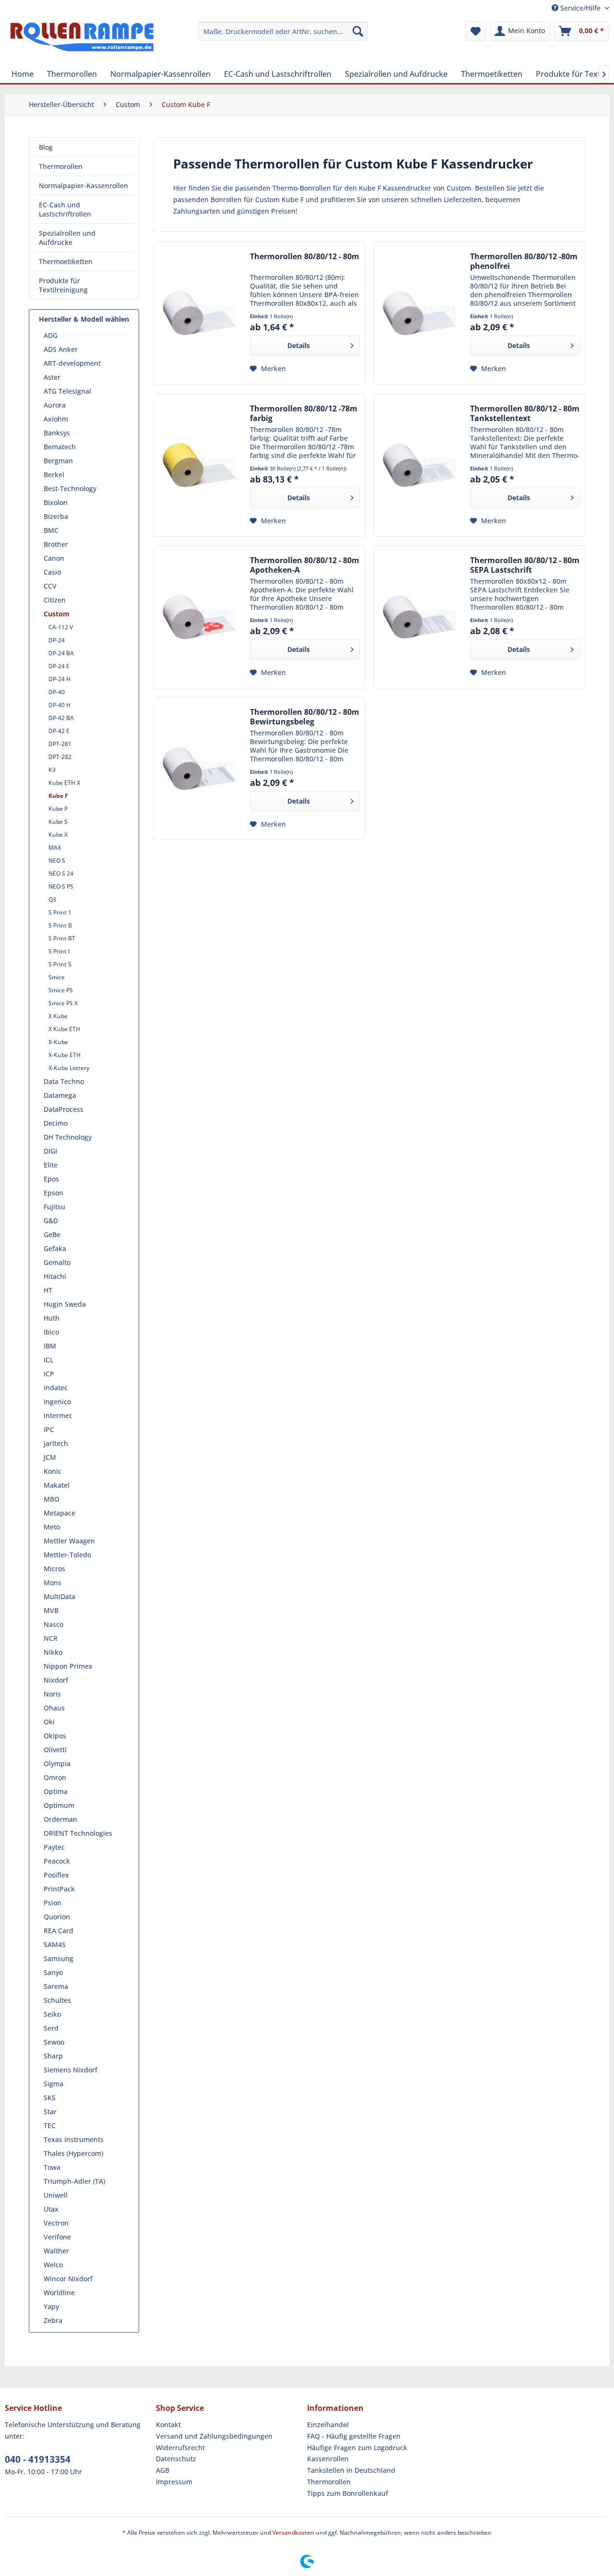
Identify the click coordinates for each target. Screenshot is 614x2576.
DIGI (50, 1151)
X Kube (58, 1016)
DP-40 (57, 692)
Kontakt (168, 2425)
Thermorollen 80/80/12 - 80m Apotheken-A (305, 565)
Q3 (52, 899)
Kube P (58, 809)
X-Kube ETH (65, 1055)
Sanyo (53, 1972)
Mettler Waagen (69, 1541)
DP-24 (57, 640)
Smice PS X (63, 1003)
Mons (53, 1583)
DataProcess (64, 1109)
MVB (51, 1610)
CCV (50, 586)
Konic (53, 1471)
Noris (52, 1694)
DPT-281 (60, 744)
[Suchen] (358, 31)
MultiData (59, 1596)
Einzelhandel (328, 2425)
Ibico (51, 1332)
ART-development (72, 363)
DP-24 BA (61, 653)
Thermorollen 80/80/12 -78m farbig (304, 413)
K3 (52, 770)
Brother (56, 544)
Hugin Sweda (65, 1304)
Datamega (60, 1095)
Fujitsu (54, 1207)
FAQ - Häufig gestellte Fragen (354, 2436)
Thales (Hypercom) (73, 2153)
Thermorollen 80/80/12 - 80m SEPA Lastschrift (525, 565)
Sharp (53, 2056)
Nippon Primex (68, 1666)
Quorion (57, 1917)
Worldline (59, 2293)
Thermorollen (61, 166)
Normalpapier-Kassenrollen (83, 186)
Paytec (54, 1847)
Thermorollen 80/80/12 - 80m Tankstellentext (525, 413)
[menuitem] (283, 31)
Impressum (174, 2482)
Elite (51, 1165)
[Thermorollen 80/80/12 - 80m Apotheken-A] (200, 617)
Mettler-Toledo (67, 1555)
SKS (50, 2098)
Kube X (58, 835)
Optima (56, 1791)
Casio (52, 572)
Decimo (56, 1123)
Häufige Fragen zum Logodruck (357, 2448)
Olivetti (55, 1750)
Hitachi (55, 1276)
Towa (52, 2167)
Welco (53, 2265)
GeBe (52, 1234)
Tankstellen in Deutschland (351, 2470)
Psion (53, 1903)
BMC (51, 530)
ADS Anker (61, 349)
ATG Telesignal (67, 391)
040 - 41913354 (38, 2459)
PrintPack (59, 1889)
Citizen (55, 600)
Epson (53, 1193)
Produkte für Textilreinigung (63, 285)
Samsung (59, 1958)
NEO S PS (61, 886)
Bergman (58, 461)
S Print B (60, 925)
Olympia (57, 1763)
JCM (50, 1457)
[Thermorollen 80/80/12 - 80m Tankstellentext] (420, 465)
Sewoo (54, 2042)
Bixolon (56, 502)
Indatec (56, 1388)
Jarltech (56, 1443)
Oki (49, 1722)
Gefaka (55, 1248)
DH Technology (68, 1137)
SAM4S (55, 1944)
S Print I (59, 951)
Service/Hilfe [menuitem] (580, 8)
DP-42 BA (61, 718)
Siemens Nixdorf (71, 2070)
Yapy (51, 2306)
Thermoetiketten (66, 261)
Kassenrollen (328, 2459)
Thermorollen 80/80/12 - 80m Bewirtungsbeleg (305, 717)
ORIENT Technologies (78, 1833)
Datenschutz (176, 2459)
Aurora (55, 405)
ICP (49, 1374)
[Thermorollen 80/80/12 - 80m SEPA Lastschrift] (420, 617)
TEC (50, 2125)
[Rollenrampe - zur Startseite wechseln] (82, 41)
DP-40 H (59, 705)
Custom (57, 614)
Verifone (57, 2237)
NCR (51, 1638)
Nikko (53, 1652)
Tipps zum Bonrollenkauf (348, 2493)
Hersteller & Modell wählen (84, 319)
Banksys (57, 433)
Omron (55, 1777)
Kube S (58, 822)
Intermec (58, 1415)
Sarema (56, 1986)
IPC (49, 1429)
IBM (50, 1346)
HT (48, 1290)
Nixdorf (56, 1680)
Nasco (53, 1624)
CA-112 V (61, 627)
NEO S (57, 861)
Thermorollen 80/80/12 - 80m (305, 257)
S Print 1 (60, 912)
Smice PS (61, 990)
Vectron (56, 2223)
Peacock (57, 1861)
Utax (51, 2209)
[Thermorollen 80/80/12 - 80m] (200, 313)
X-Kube (58, 1042)
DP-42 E (59, 731)
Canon (54, 558)
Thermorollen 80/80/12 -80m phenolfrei (524, 261)
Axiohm (56, 419)
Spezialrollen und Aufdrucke (67, 238)
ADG (51, 335)
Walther (56, 2251)
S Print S (60, 964)
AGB (163, 2470)
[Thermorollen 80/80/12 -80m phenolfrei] (420, 313)
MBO (52, 1499)
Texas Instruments (74, 2139)
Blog (46, 147)
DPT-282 (60, 757)
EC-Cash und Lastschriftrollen (65, 209)
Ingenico (57, 1402)
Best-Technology (70, 488)
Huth (52, 1318)
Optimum (59, 1805)
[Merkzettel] (476, 31)
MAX (55, 848)
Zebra (53, 2320)
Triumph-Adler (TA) (74, 2181)
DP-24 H (59, 679)
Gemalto (57, 1262)
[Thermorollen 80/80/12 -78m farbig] (200, 465)
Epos (51, 1179)
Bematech (60, 447)
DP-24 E (59, 666)
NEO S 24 (61, 873)
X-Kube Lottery (69, 1068)
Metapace (59, 1513)
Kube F (58, 796)
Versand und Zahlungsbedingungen (214, 2436)
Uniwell (56, 2195)
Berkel (54, 475)
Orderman (60, 1819)
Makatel (57, 1485)
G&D (51, 1221)
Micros (54, 1569)
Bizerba (56, 516)
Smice (57, 977)
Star (50, 2112)
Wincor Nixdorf (68, 2279)
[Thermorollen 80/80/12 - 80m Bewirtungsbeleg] (200, 769)
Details (299, 345)
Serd (51, 2028)
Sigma (53, 2084)
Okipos (55, 1736)
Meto (52, 1527)
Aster (52, 377)
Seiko (52, 2014)
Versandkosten (293, 2533)
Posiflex (56, 1875)
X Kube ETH (64, 1029)
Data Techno (64, 1081)
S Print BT (62, 938)
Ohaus (54, 1708)
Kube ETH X (64, 783)
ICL (48, 1360)
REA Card (59, 1931)
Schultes (57, 2000)
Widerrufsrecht (180, 2448)
